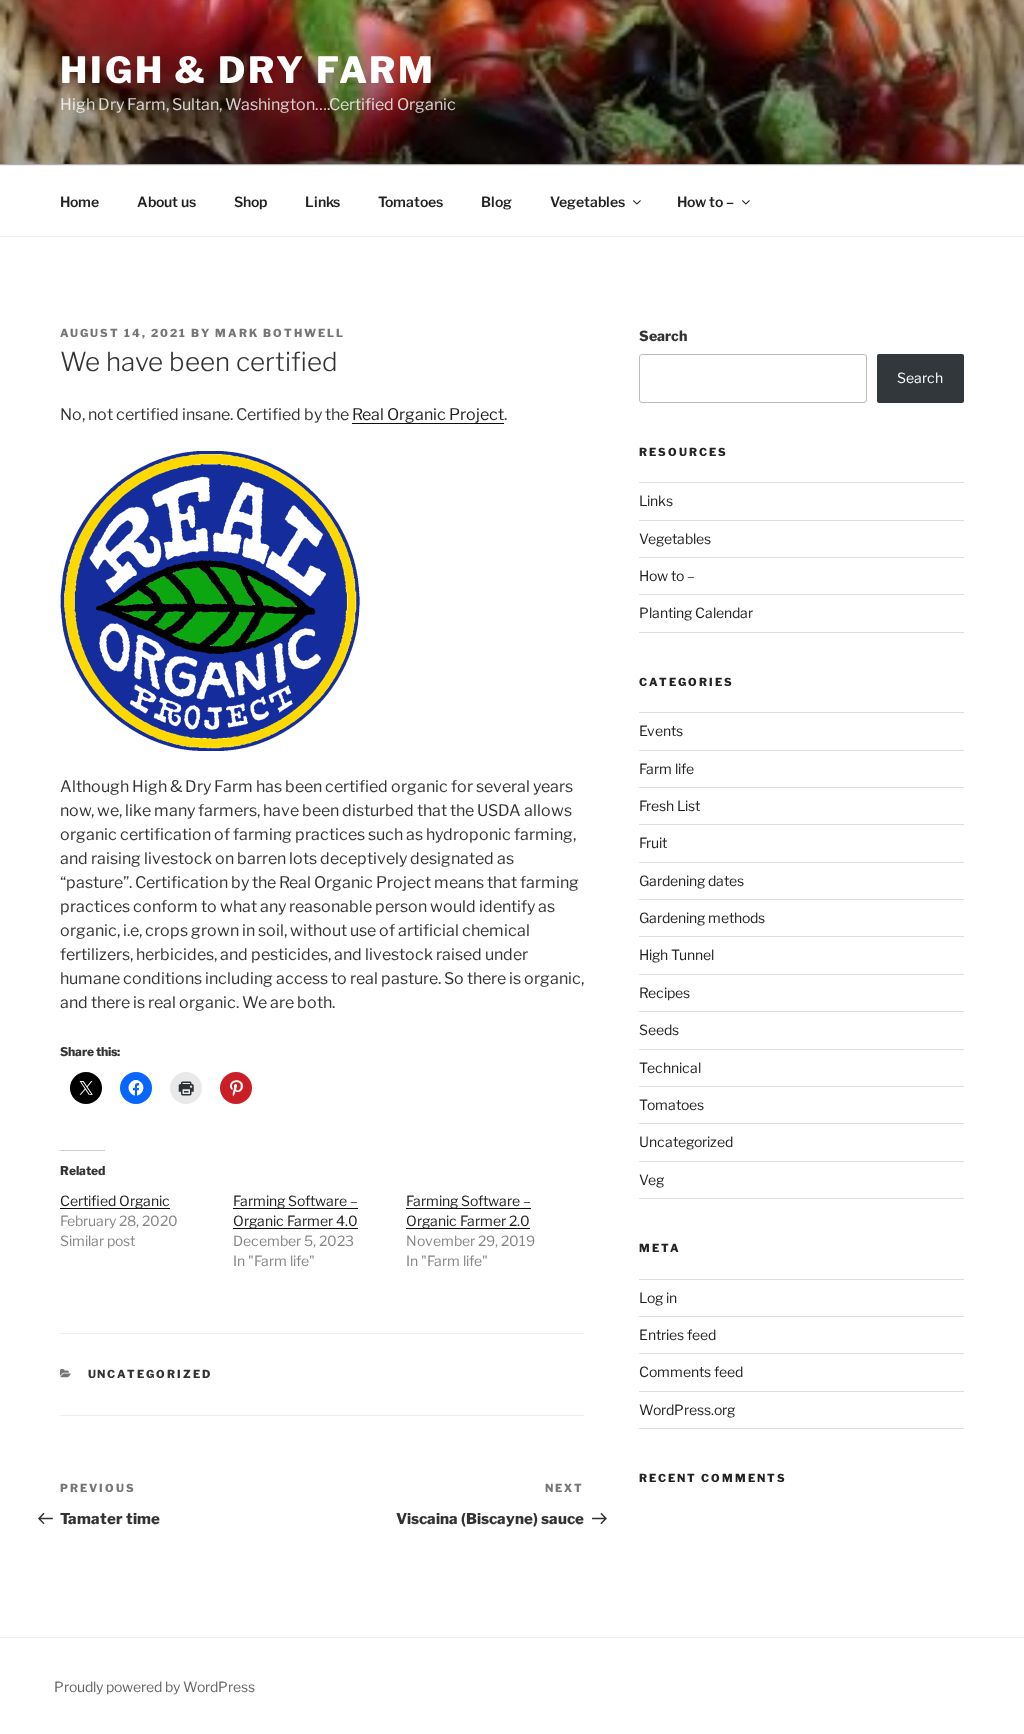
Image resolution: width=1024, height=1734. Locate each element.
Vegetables (587, 201)
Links (322, 201)
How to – (705, 201)
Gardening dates (691, 880)
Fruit (653, 842)
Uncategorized (150, 1374)
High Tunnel (676, 954)
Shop (250, 201)
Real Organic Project (428, 414)
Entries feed (677, 1334)
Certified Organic (115, 1200)
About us (166, 201)
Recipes (664, 992)
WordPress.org (687, 1409)
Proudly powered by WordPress (154, 1686)
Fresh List (669, 805)
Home (79, 201)
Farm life (666, 768)
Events (661, 730)
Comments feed (691, 1371)
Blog (496, 201)
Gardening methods (702, 917)
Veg (651, 1179)
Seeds (659, 1029)
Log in (658, 1297)
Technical (670, 1067)
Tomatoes (410, 201)
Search (663, 335)
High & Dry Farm (248, 70)
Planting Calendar (696, 612)
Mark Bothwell (280, 333)
